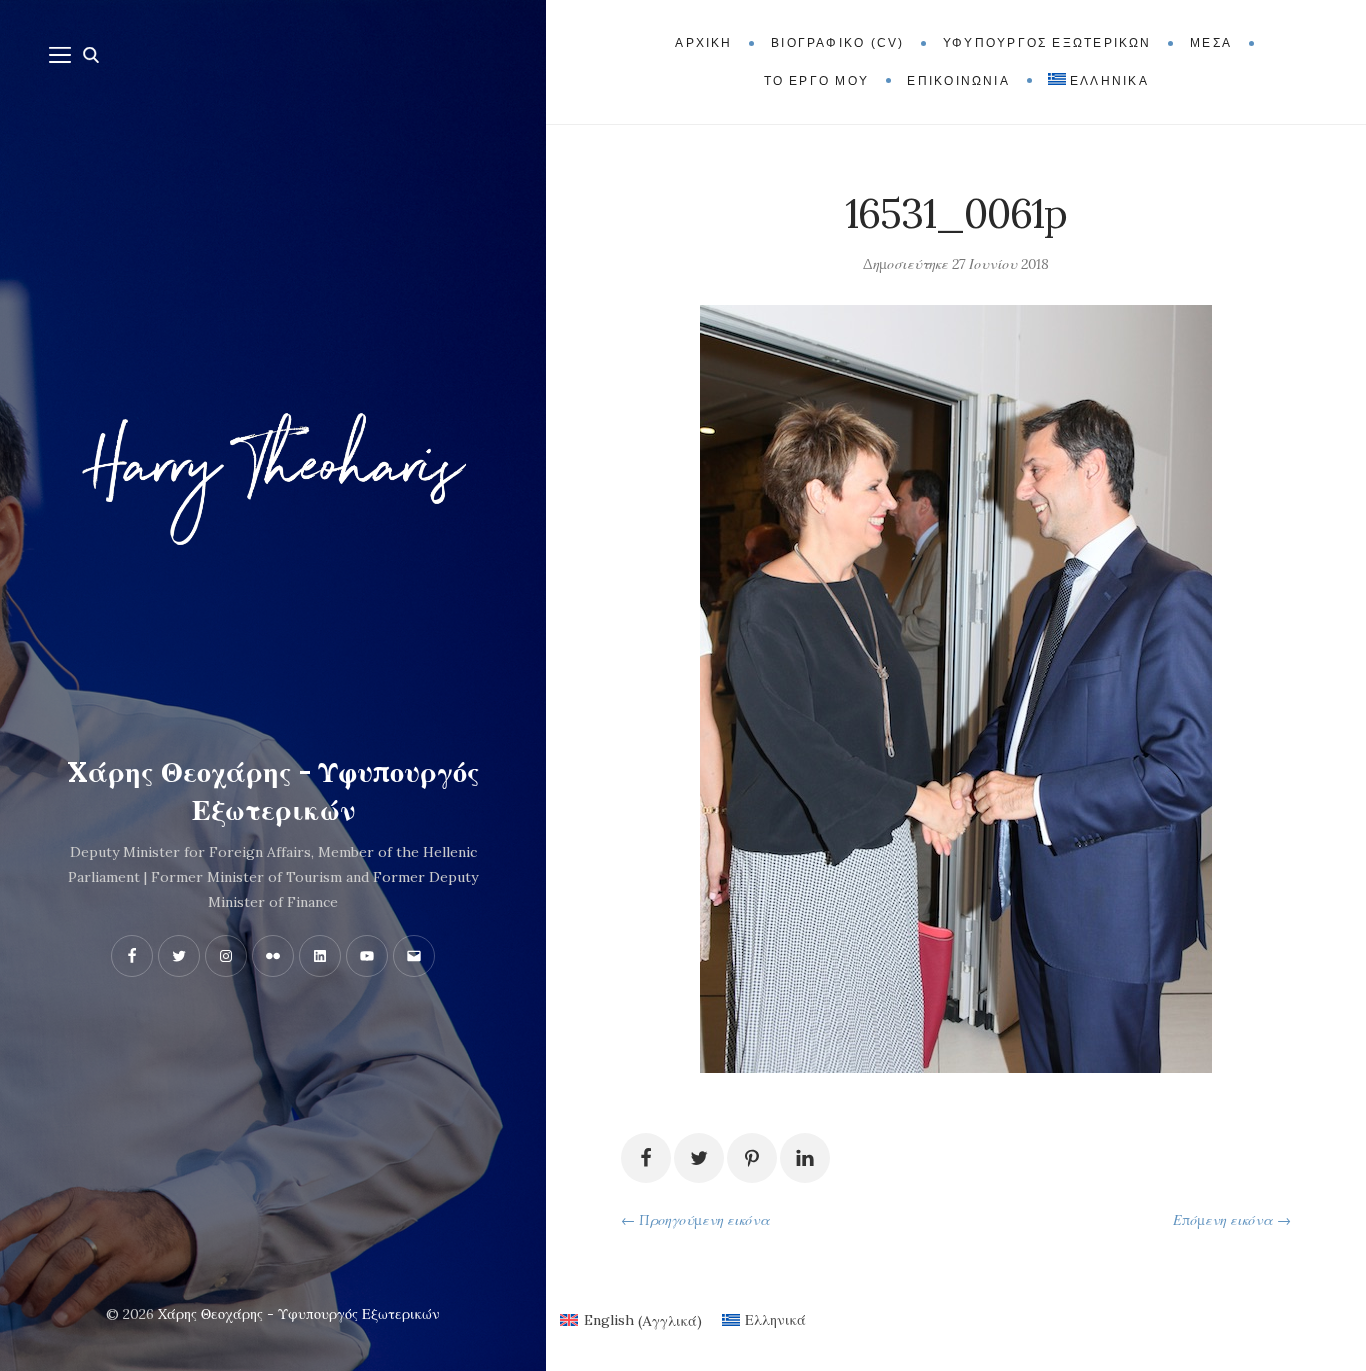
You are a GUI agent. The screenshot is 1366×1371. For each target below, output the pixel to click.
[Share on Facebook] (646, 1158)
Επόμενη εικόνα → (1232, 1220)
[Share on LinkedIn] (805, 1158)
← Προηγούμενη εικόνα (695, 1220)
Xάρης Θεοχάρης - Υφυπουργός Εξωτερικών (273, 791)
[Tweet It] (699, 1158)
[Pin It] (752, 1158)
